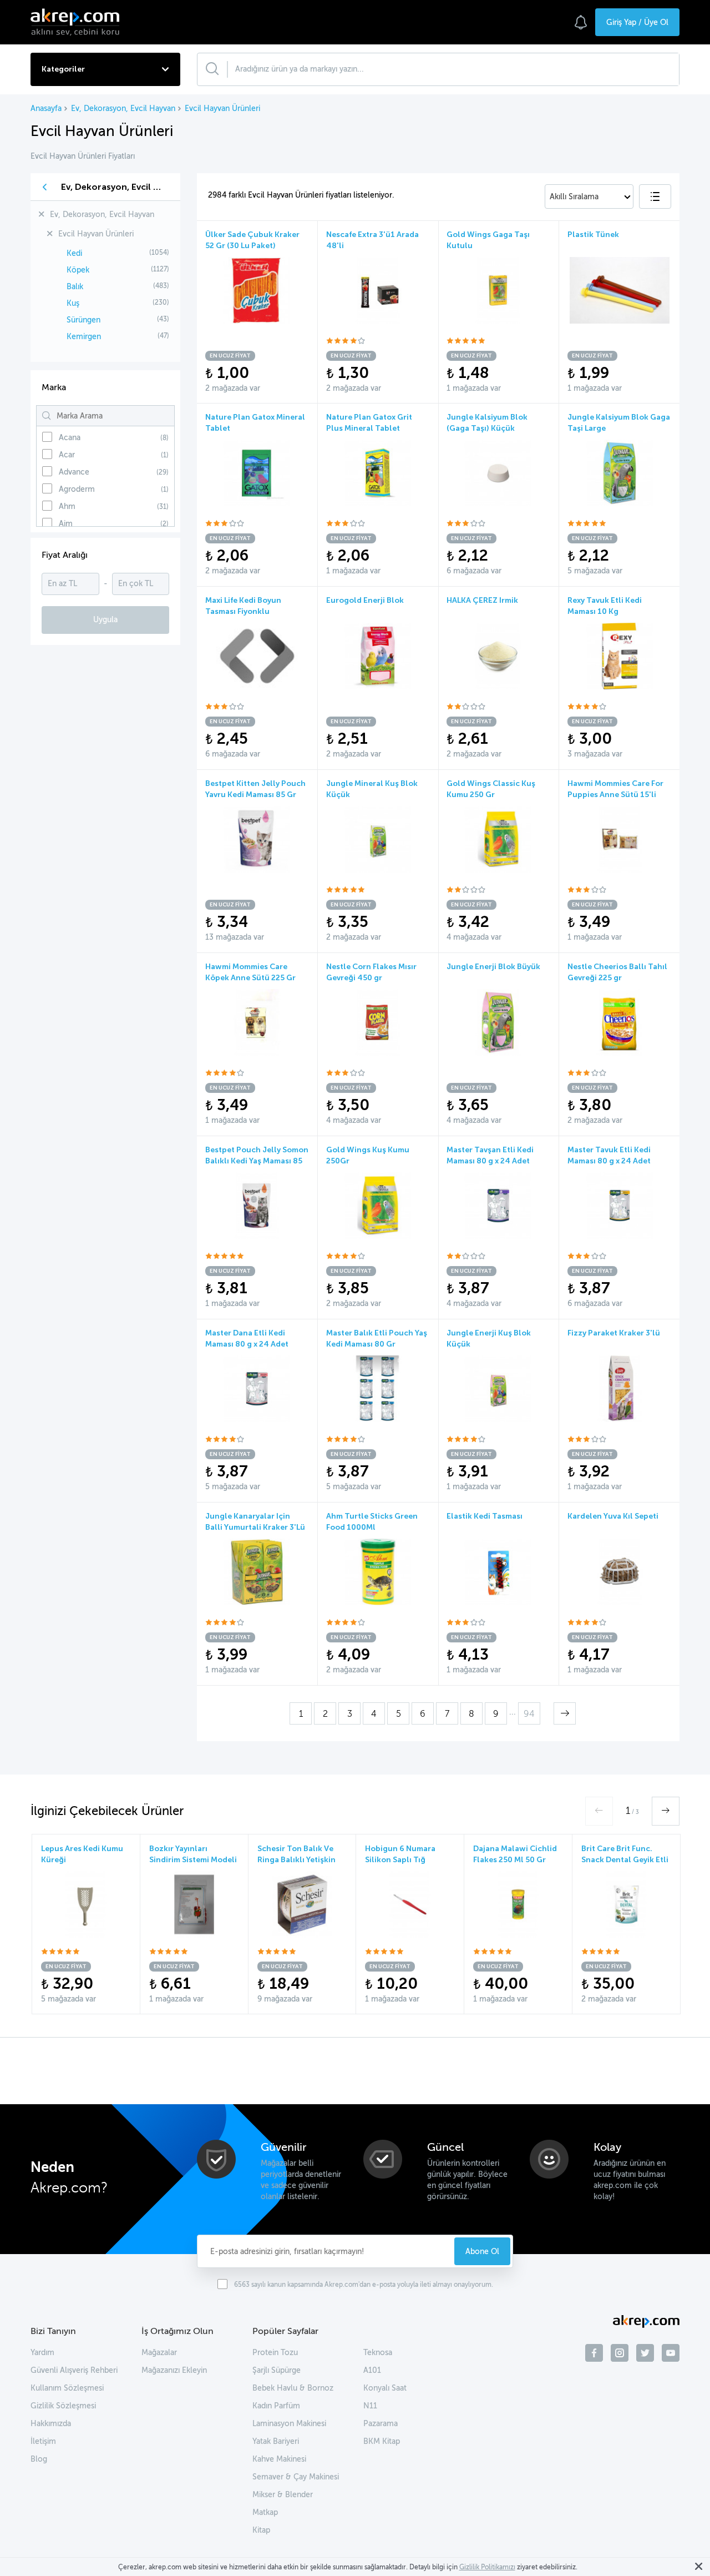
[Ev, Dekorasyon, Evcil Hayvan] (45, 187)
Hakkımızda (51, 2424)
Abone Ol (482, 2251)
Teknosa (378, 2353)
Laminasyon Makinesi (289, 2424)
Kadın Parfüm (276, 2406)
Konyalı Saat (385, 2388)
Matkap (265, 2512)
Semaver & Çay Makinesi (296, 2477)
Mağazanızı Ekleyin (174, 2370)
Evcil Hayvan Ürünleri (222, 109)
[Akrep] (78, 22)
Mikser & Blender (283, 2495)
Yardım (42, 2353)
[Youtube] (671, 2355)
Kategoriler (63, 69)
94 (529, 1714)
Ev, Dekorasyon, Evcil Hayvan (123, 109)
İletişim (43, 2441)
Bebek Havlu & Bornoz (293, 2388)
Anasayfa (46, 109)
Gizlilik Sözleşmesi (63, 2406)
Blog (39, 2459)
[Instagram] (620, 2355)
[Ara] (217, 69)
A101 (372, 2370)
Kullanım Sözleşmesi (67, 2388)
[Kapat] (698, 2567)
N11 (370, 2406)
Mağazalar (159, 2353)
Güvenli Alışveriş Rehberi (74, 2370)
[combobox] (589, 196)
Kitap (261, 2530)
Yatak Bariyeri (276, 2441)
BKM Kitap (382, 2441)
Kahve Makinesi (279, 2459)
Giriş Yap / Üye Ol (637, 22)
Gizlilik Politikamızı (487, 2567)
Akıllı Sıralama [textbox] (574, 197)
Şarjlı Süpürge (277, 2370)
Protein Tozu (275, 2353)
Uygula (105, 620)
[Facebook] (594, 2355)
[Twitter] (645, 2355)
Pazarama (381, 2424)
